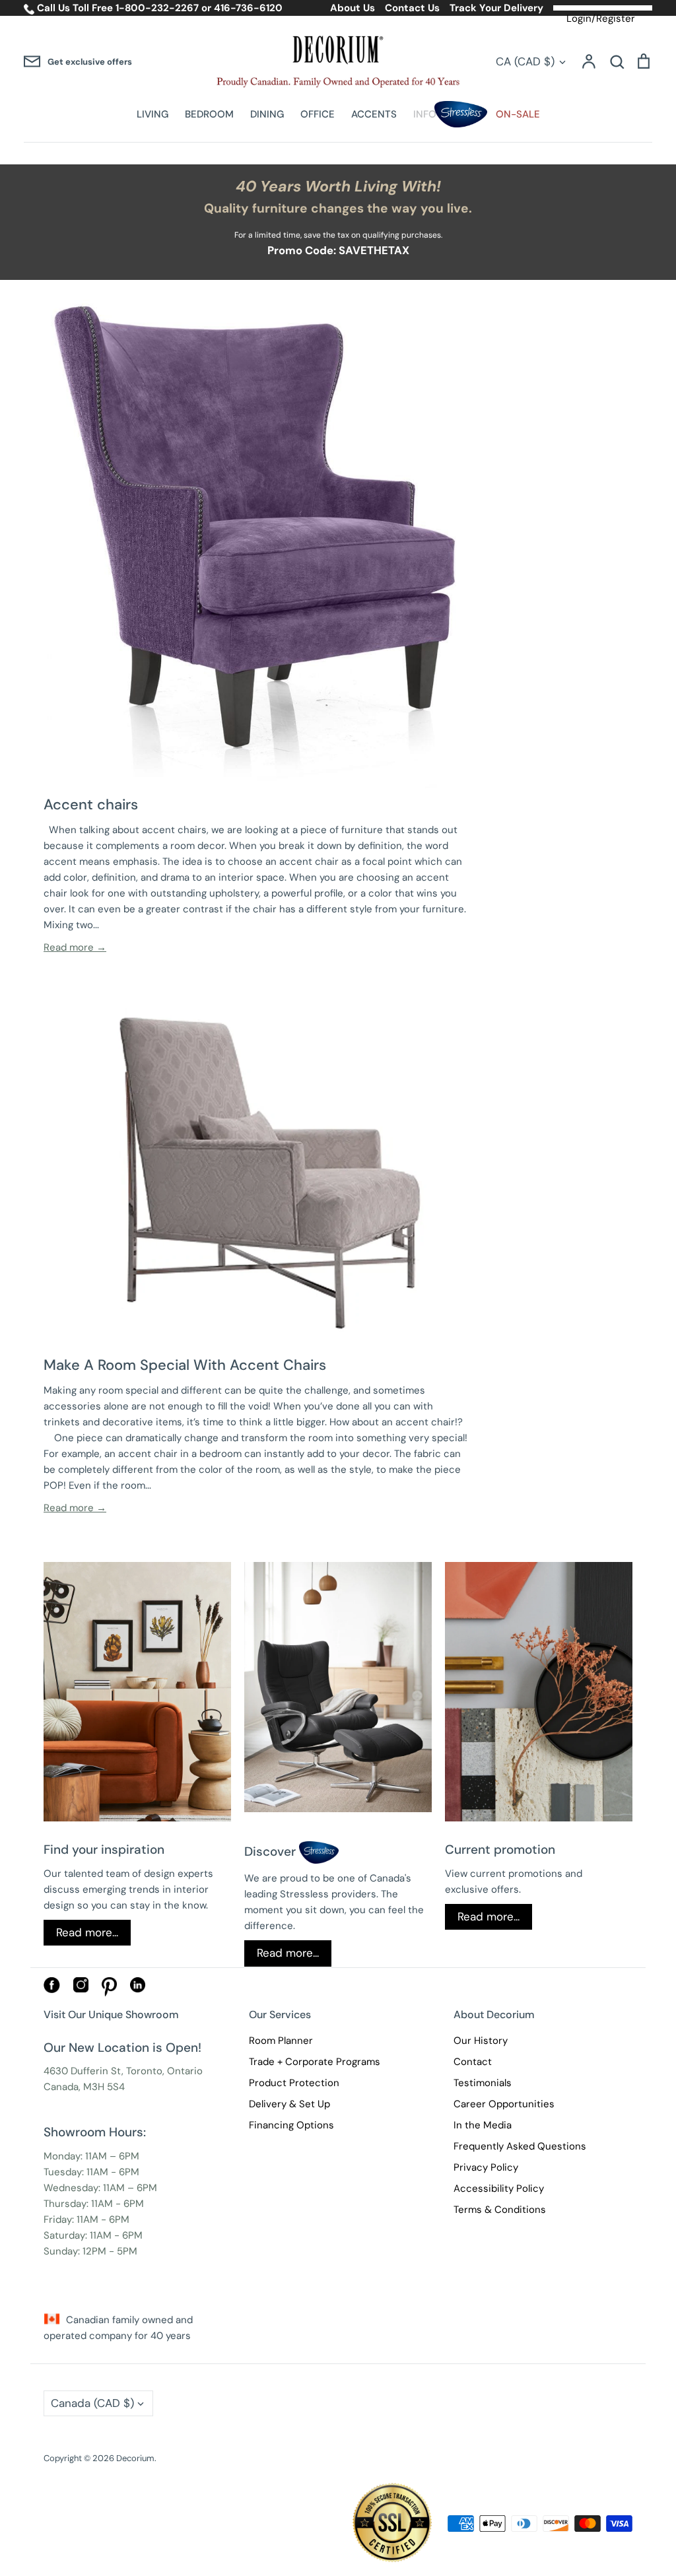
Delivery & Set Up (289, 2104)
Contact (473, 2062)
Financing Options (291, 2125)
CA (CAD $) (525, 61)
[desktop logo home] (338, 62)
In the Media (483, 2125)
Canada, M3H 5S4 (84, 2087)
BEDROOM (209, 114)
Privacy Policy (486, 2167)
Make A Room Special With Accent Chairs (185, 1365)
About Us (353, 8)
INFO (425, 114)
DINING (267, 114)
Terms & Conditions (500, 2210)
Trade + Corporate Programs (315, 2062)
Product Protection (294, 2083)
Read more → (75, 947)
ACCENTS (374, 114)
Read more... (87, 1932)
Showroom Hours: (95, 2132)
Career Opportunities (504, 2104)
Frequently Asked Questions (520, 2146)
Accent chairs (91, 804)
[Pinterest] (109, 1993)
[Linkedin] (138, 1989)
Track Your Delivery (496, 8)
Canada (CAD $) (92, 2403)
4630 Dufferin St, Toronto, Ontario (123, 2071)
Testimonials (483, 2083)
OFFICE (318, 114)
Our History (481, 2041)
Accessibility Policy (499, 2188)
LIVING (152, 114)
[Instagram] (81, 1989)
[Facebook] (52, 1990)
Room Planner (281, 2041)
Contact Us (412, 8)
